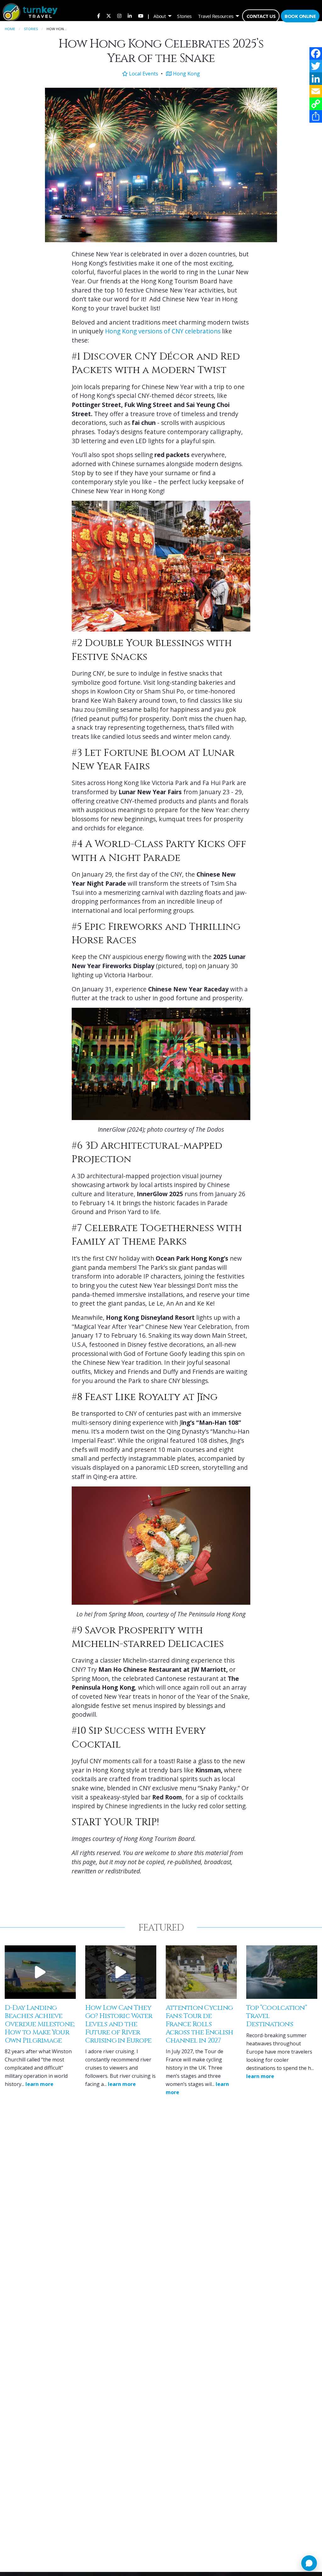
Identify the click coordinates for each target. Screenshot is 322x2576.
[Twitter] (316, 66)
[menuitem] (99, 16)
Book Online (300, 16)
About (160, 16)
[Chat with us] (309, 2563)
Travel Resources (216, 16)
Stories (184, 16)
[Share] (316, 116)
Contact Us (261, 16)
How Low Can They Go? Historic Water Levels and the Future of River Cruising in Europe (119, 2024)
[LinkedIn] (316, 79)
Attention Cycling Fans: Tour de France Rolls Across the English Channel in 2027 (199, 2024)
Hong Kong (186, 74)
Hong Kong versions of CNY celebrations (163, 331)
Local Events (143, 74)
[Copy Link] (316, 104)
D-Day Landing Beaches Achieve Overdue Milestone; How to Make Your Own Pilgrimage (40, 2024)
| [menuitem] (148, 16)
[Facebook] (316, 53)
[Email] (316, 91)
